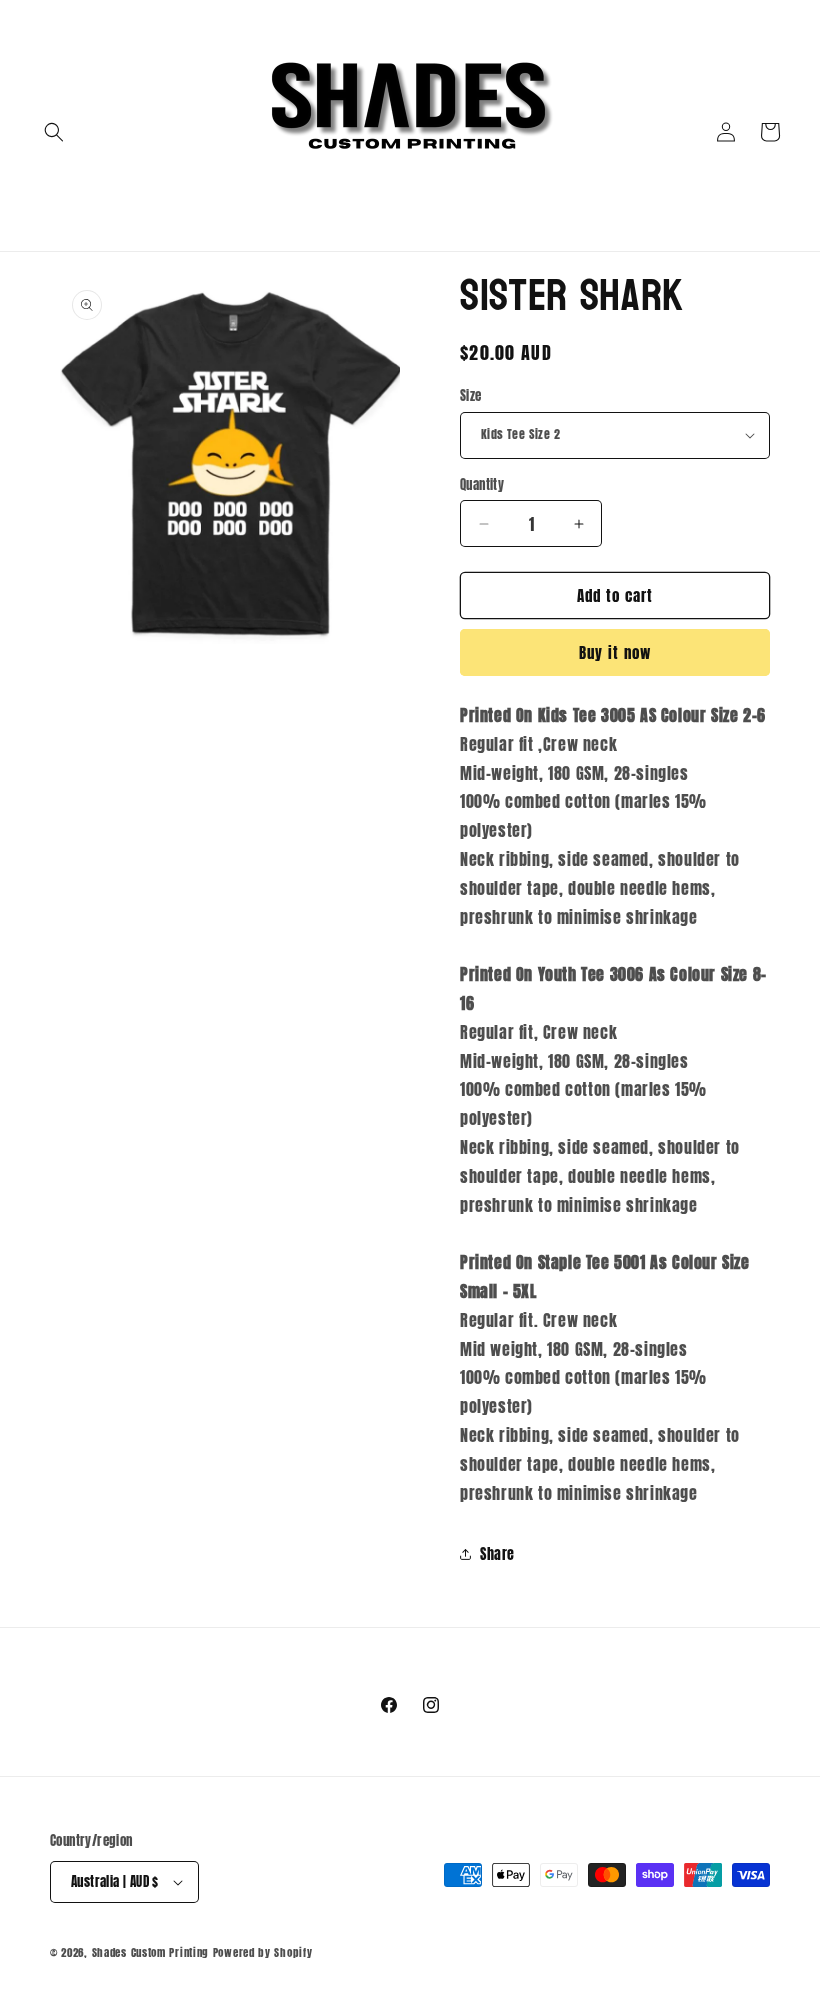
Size (471, 395)
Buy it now (615, 652)
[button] (54, 132)
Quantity (482, 484)
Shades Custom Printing (150, 1952)
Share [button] (497, 1554)
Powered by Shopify (263, 1952)
